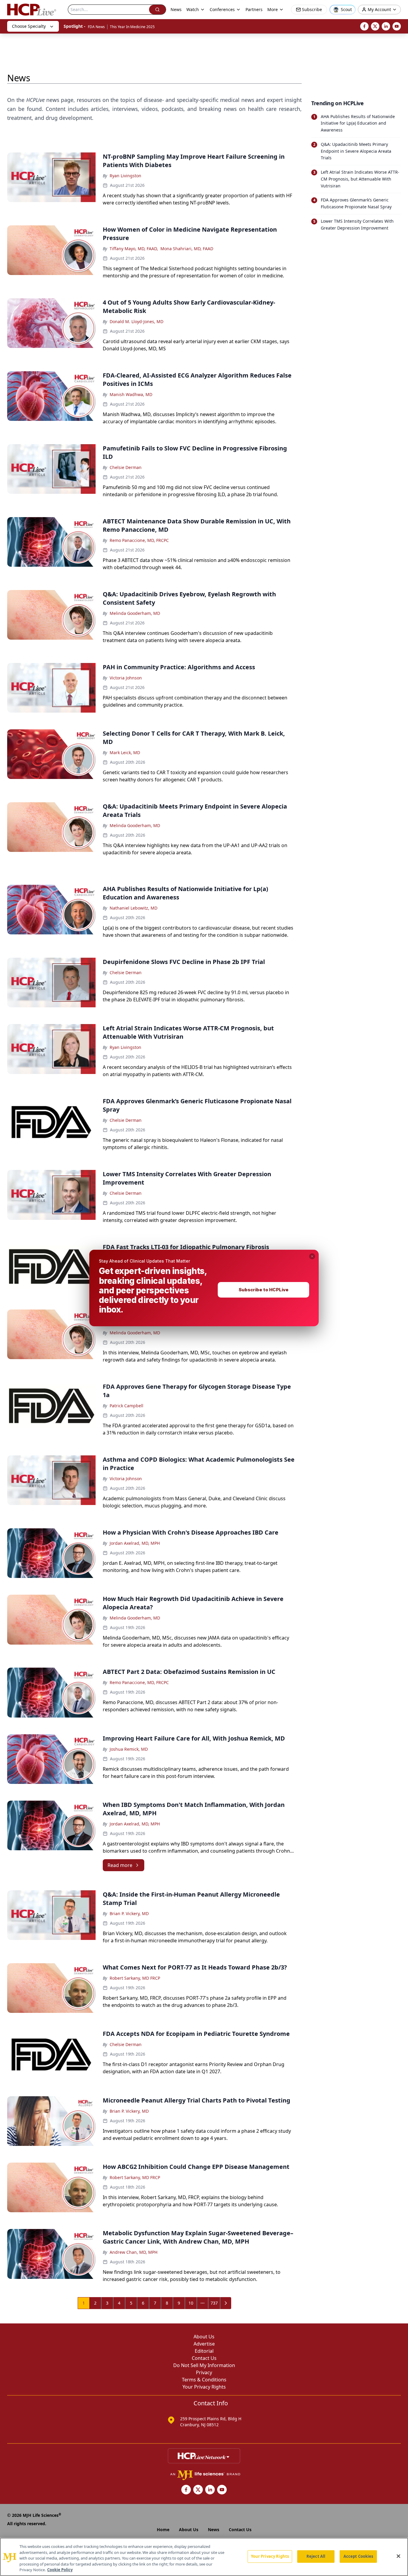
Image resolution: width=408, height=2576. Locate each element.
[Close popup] (312, 1256)
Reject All (316, 2556)
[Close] (398, 2556)
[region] (204, 2557)
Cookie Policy (60, 2570)
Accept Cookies (358, 2556)
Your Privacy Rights (270, 2556)
